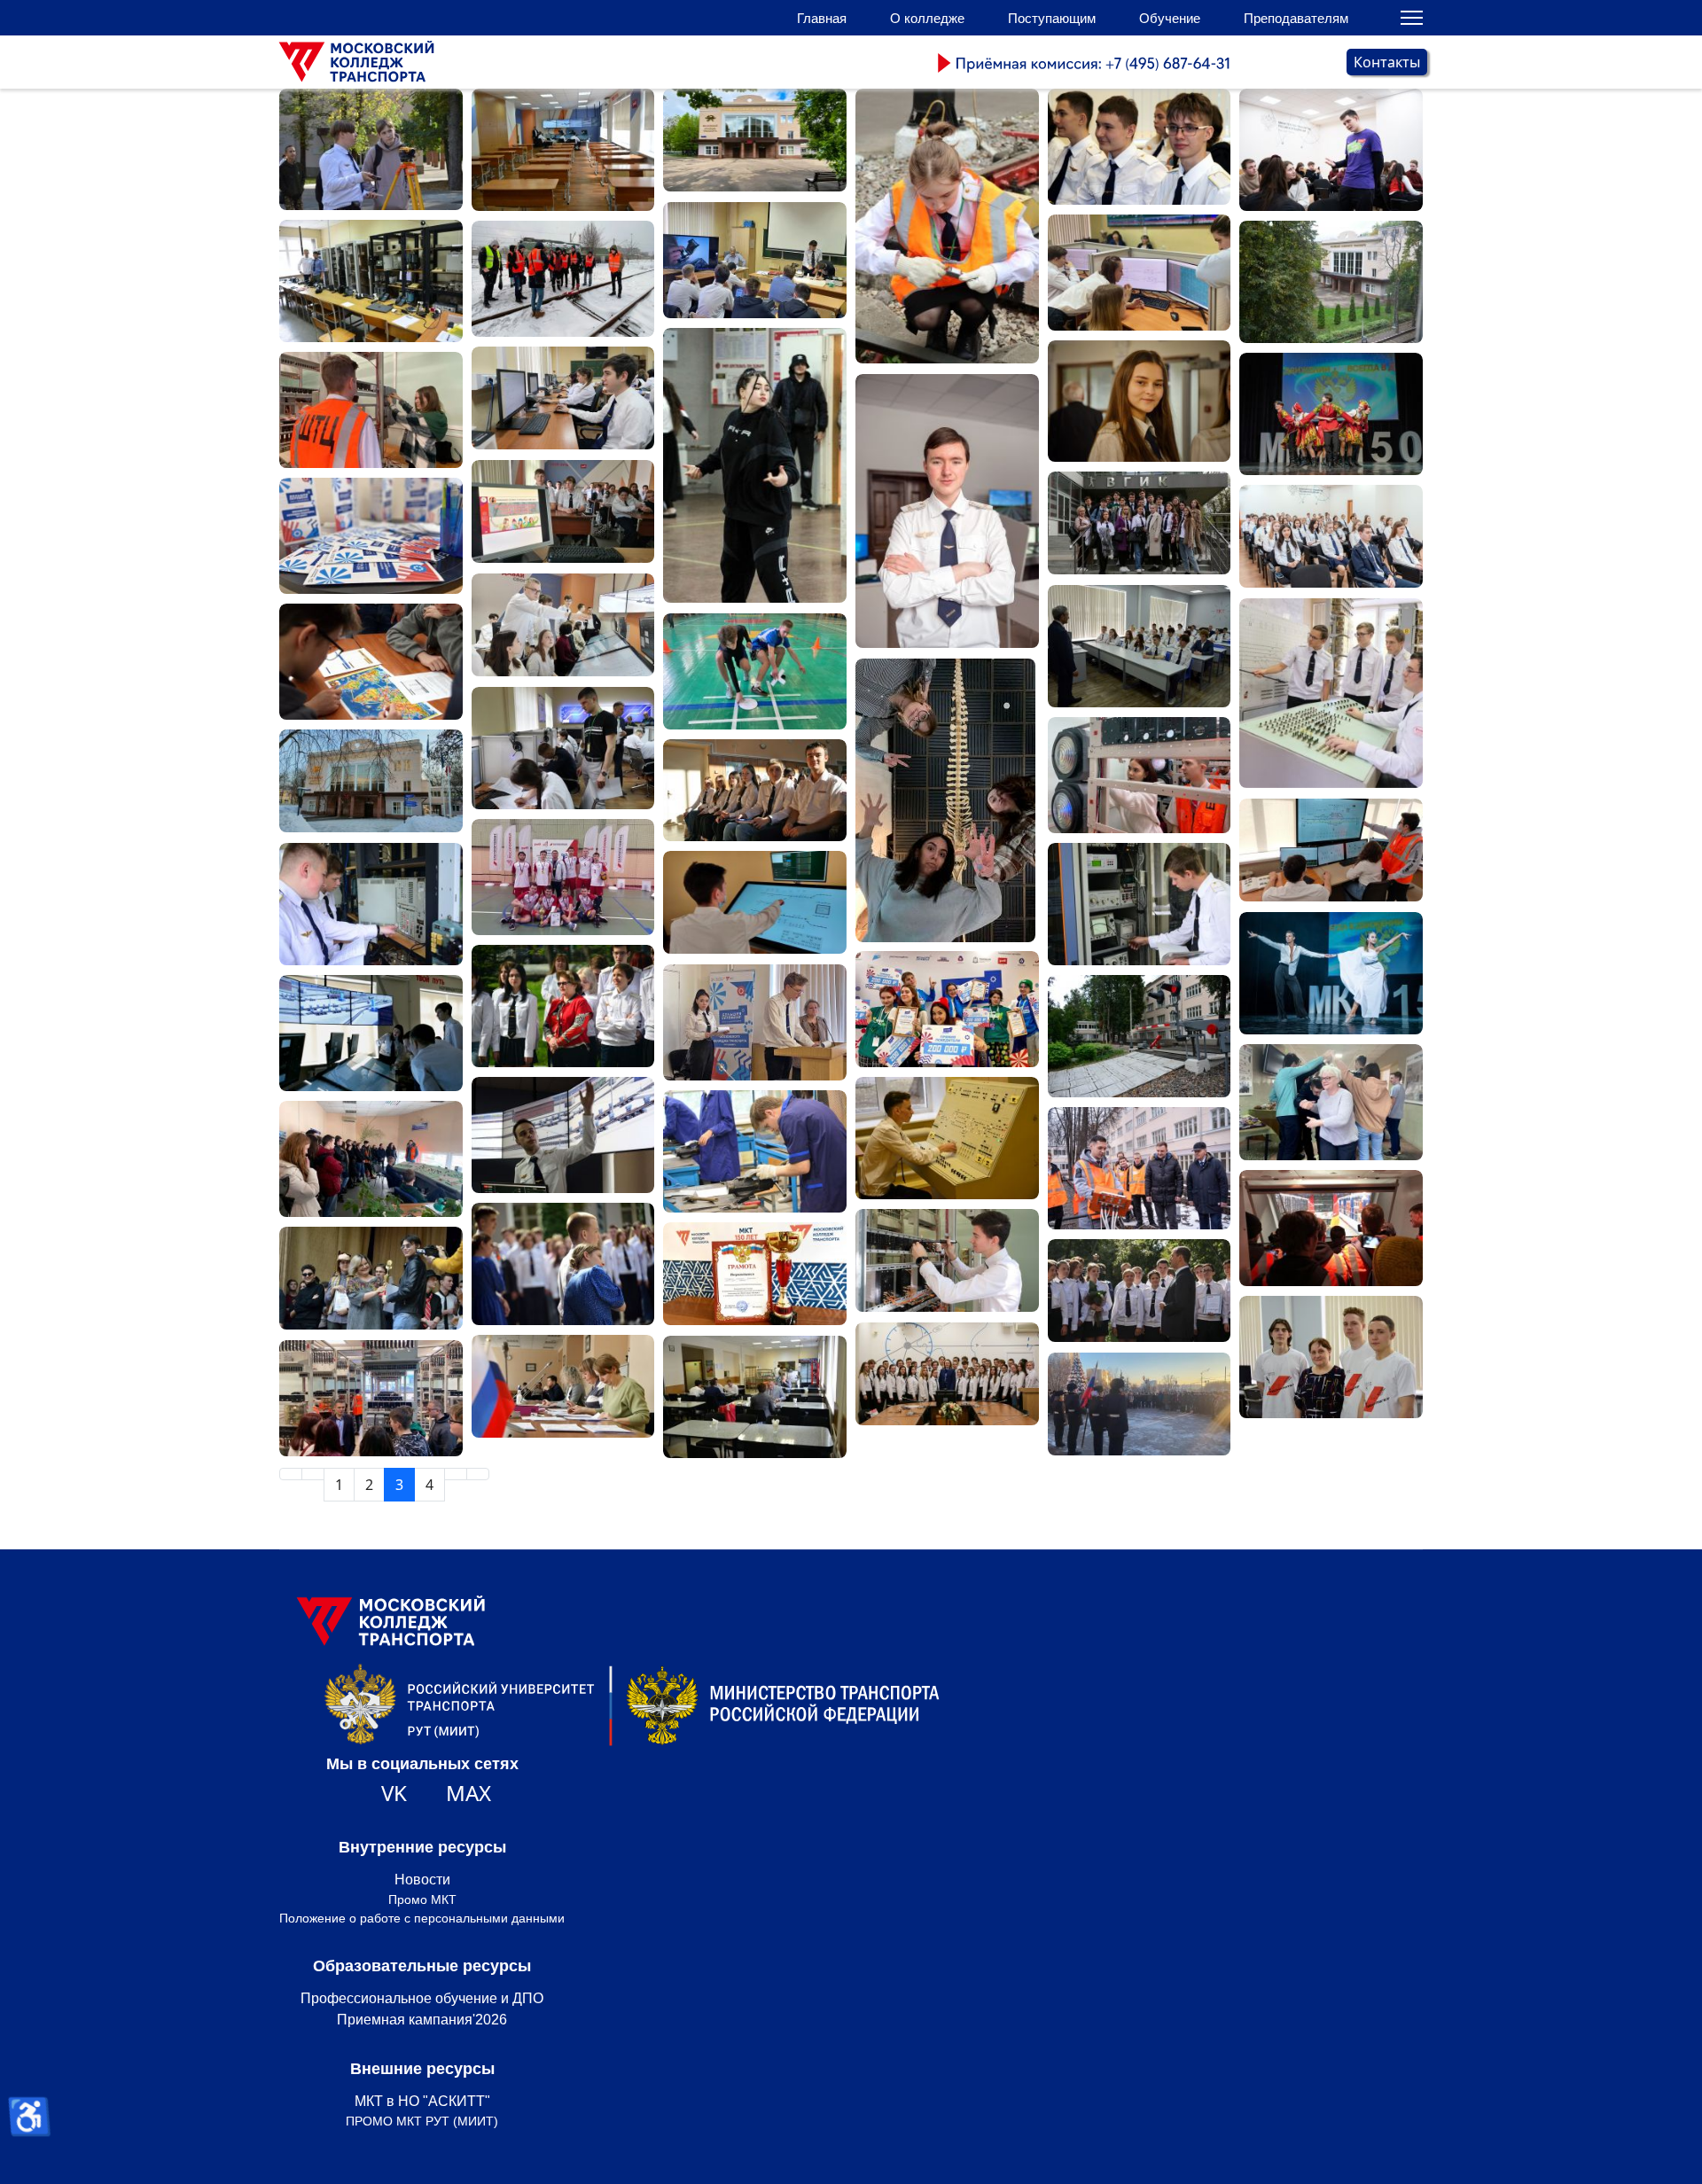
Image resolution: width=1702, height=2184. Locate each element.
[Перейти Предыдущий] (313, 1474)
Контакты (1387, 62)
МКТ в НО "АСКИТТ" (422, 2101)
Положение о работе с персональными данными (422, 1918)
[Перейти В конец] (478, 1474)
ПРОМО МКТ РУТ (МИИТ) (422, 2121)
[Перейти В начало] (291, 1474)
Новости (422, 1880)
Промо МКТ (422, 1899)
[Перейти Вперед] (456, 1474)
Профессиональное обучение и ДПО (422, 1998)
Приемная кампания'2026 (422, 2020)
